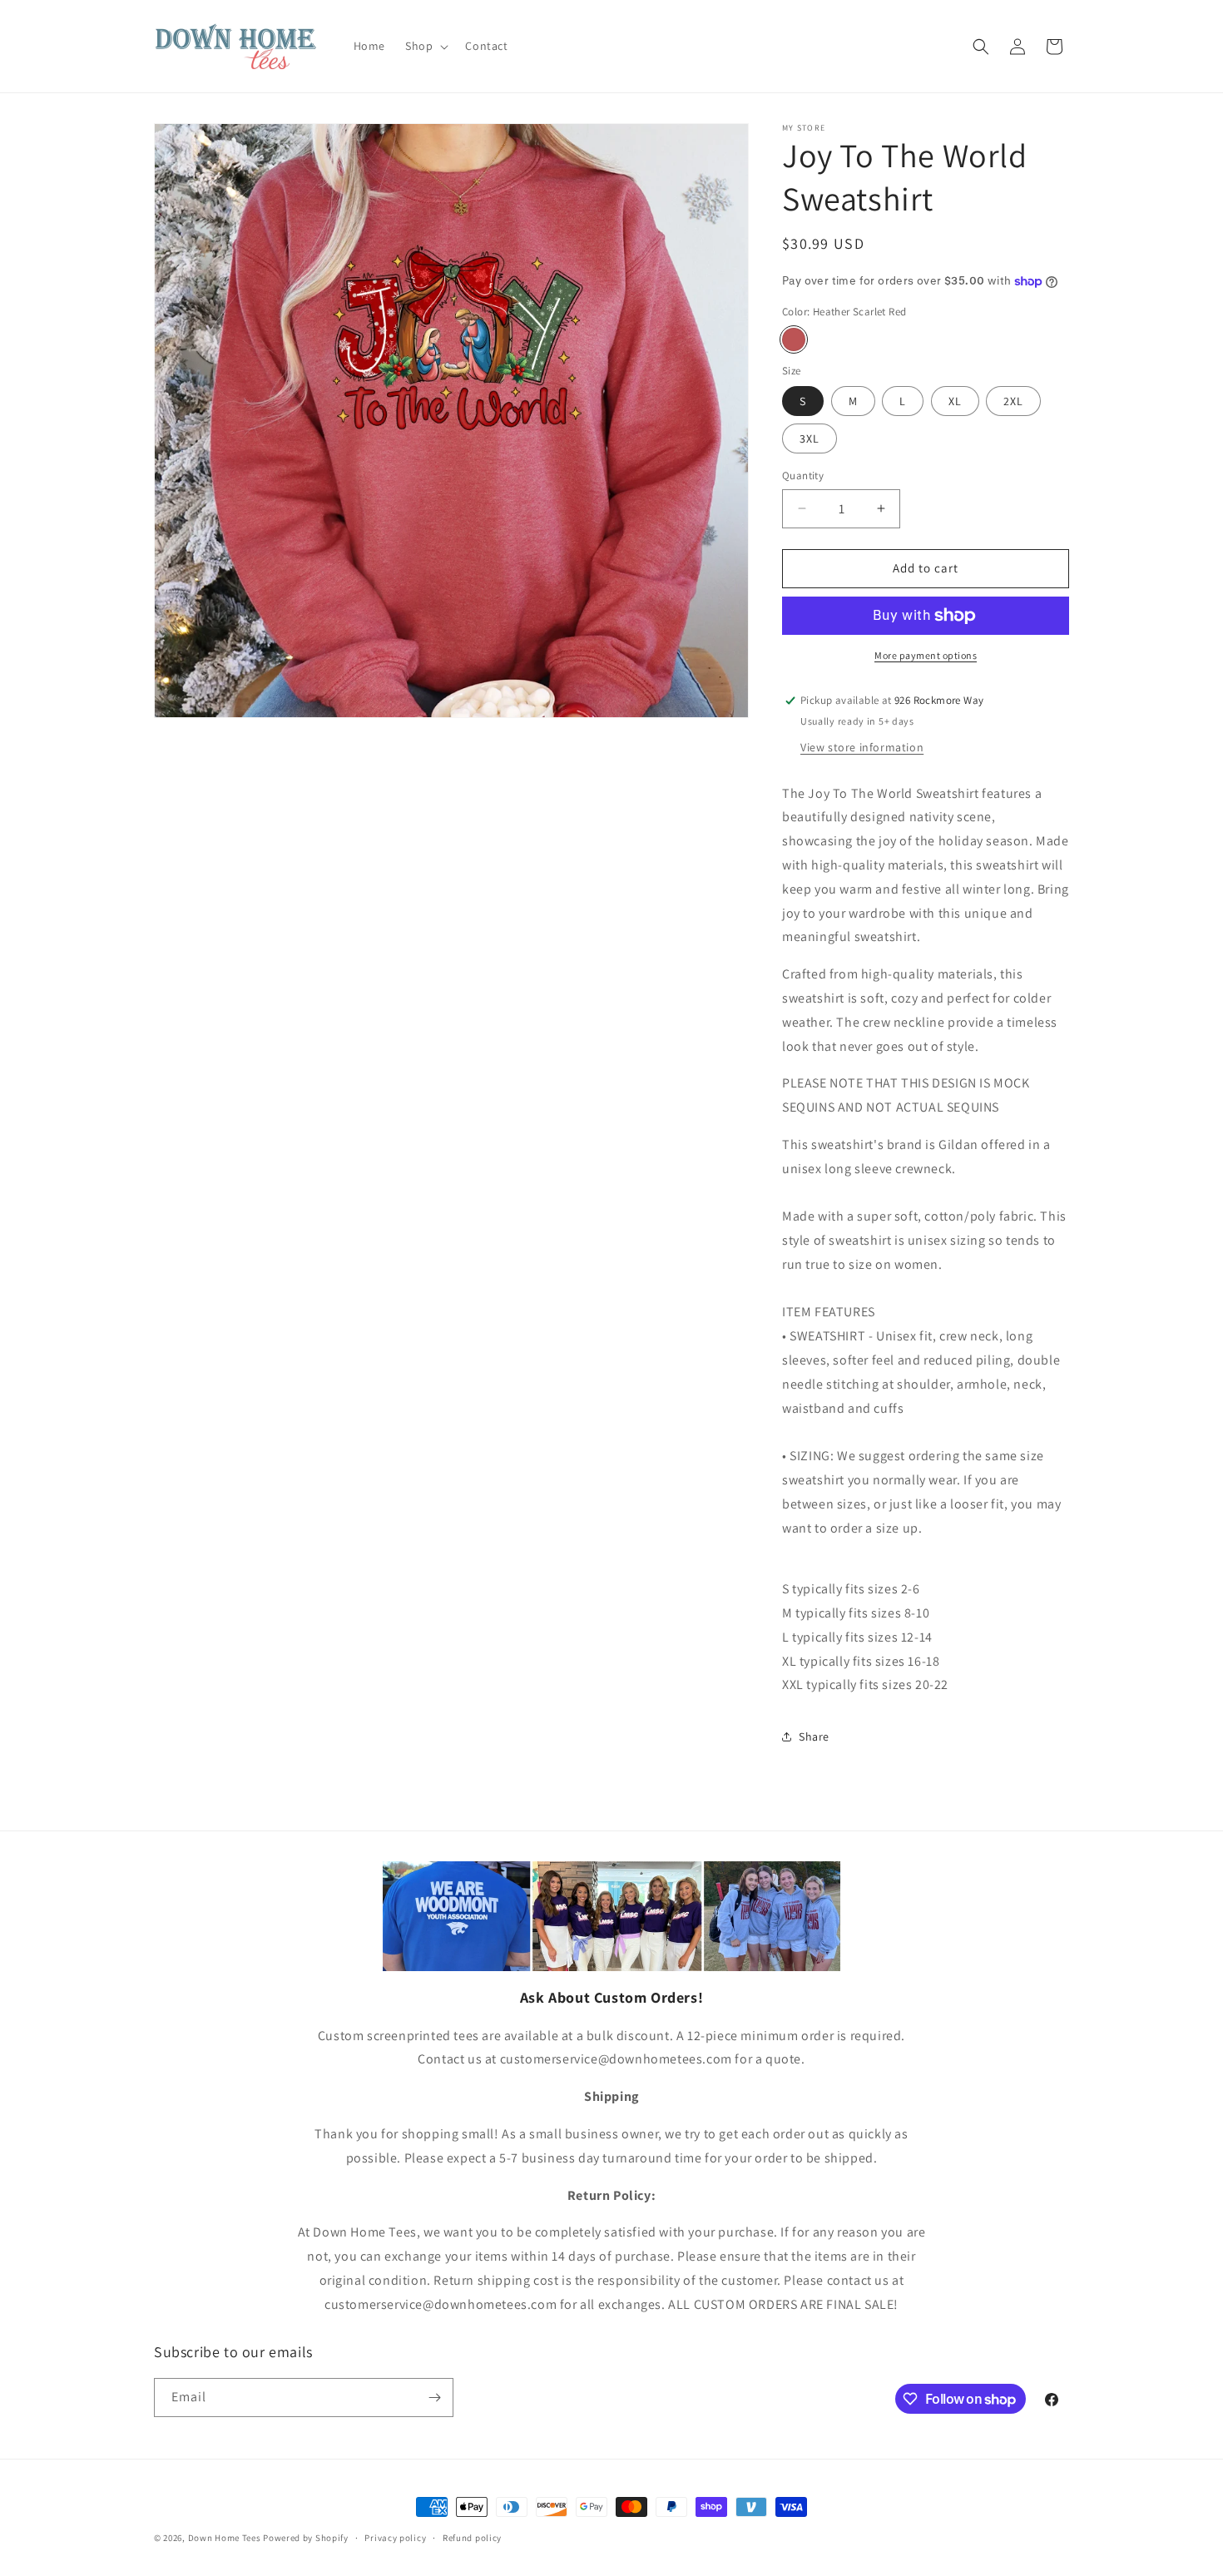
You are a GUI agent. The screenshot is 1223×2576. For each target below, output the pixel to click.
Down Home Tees (225, 2538)
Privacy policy (395, 2538)
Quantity (803, 476)
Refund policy (472, 2538)
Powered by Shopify (306, 2538)
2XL (1013, 401)
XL (955, 401)
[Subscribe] (434, 2398)
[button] (425, 46)
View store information (862, 747)
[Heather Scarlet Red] (794, 339)
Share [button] (814, 1736)
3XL (810, 438)
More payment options (926, 655)
